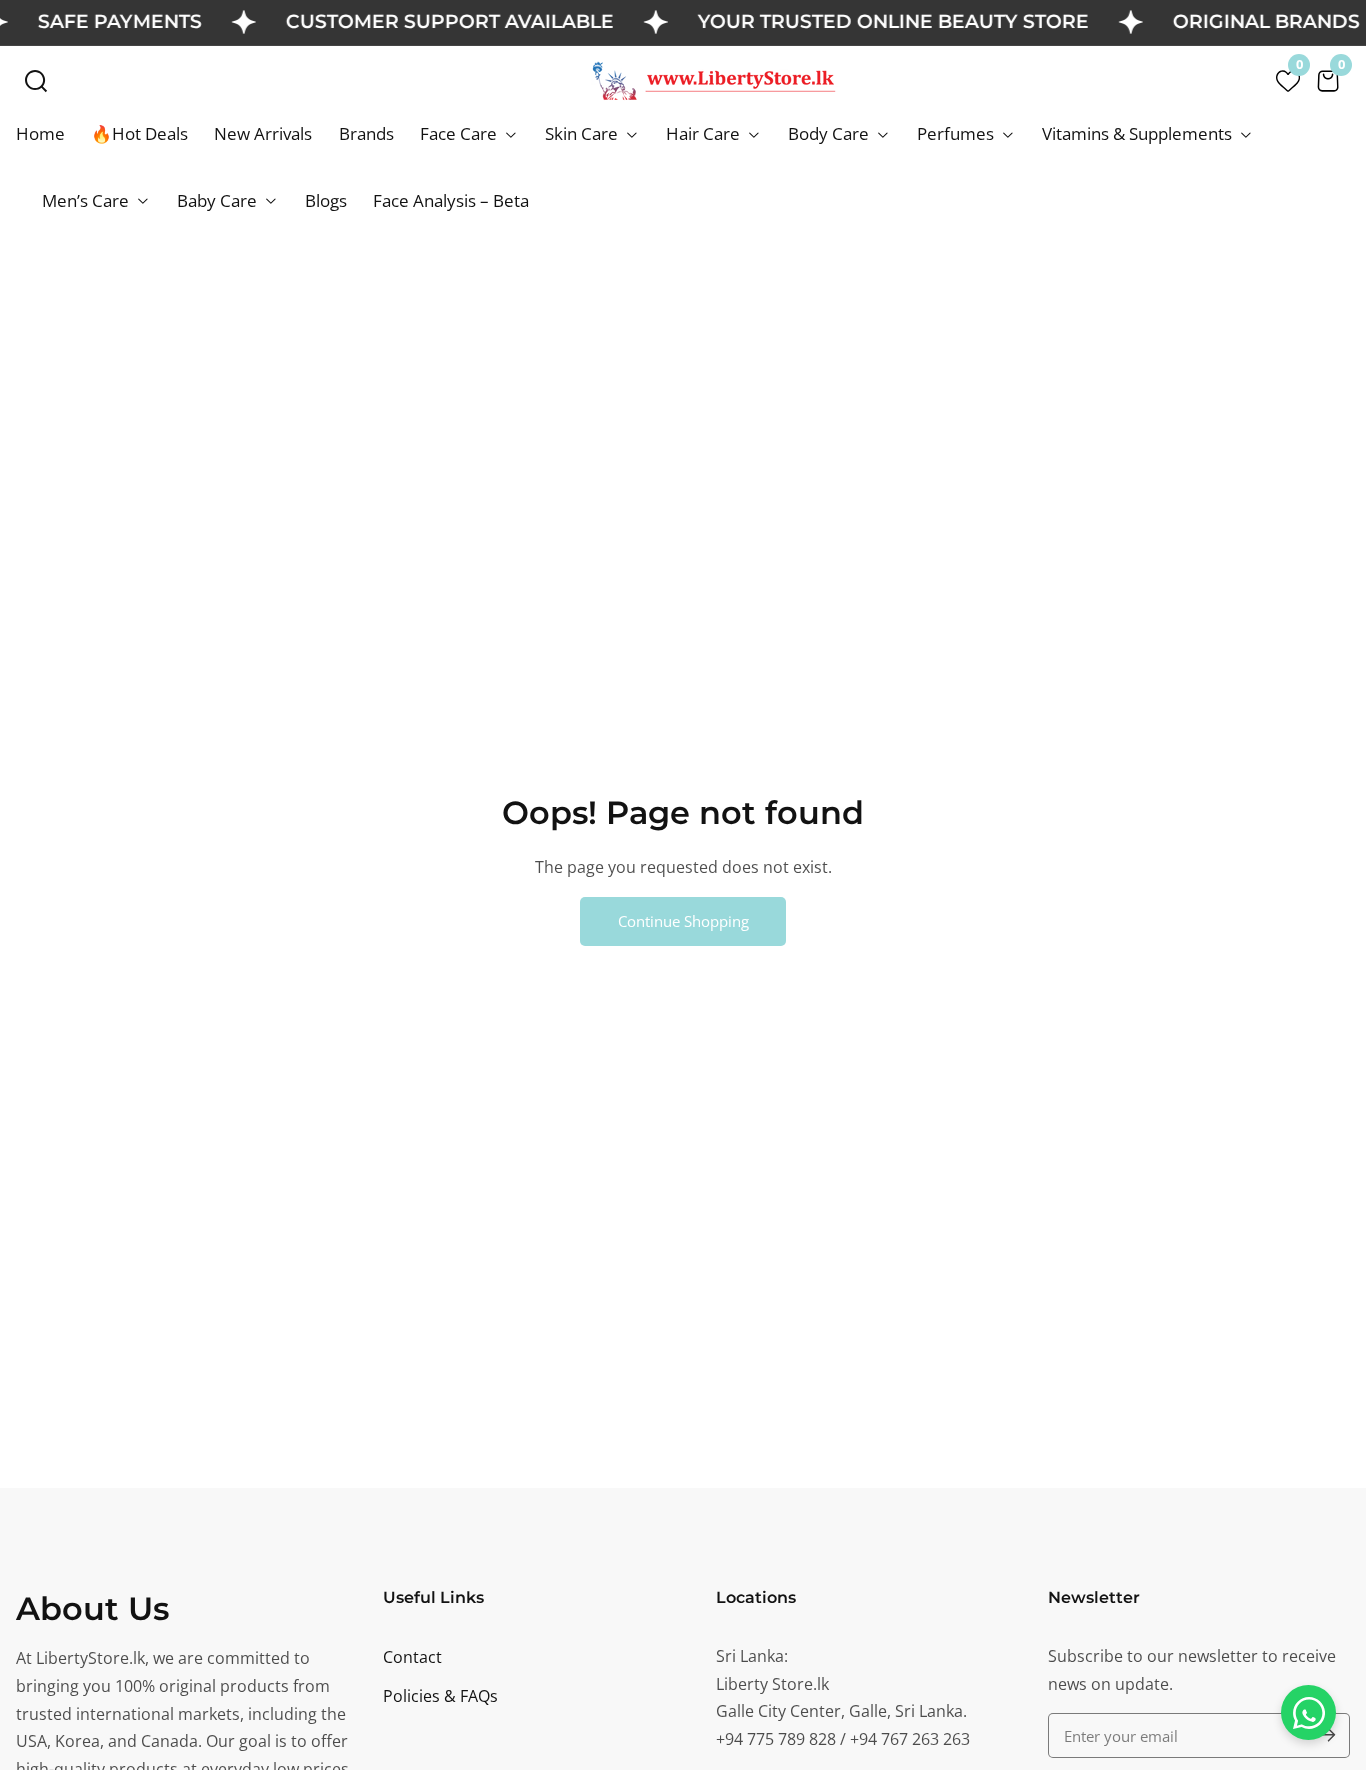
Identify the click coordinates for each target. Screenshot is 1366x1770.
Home (40, 133)
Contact (412, 1657)
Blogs (326, 200)
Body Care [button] (830, 133)
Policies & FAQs (440, 1696)
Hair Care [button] (705, 133)
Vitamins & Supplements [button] (1139, 133)
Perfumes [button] (957, 133)
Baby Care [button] (219, 200)
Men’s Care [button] (87, 200)
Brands (366, 133)
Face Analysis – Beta (451, 200)
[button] (36, 81)
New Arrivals (263, 133)
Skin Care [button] (583, 133)
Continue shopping (683, 921)
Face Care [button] (460, 133)
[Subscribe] (1325, 1735)
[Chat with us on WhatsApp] (1308, 1712)
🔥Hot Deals (139, 133)
